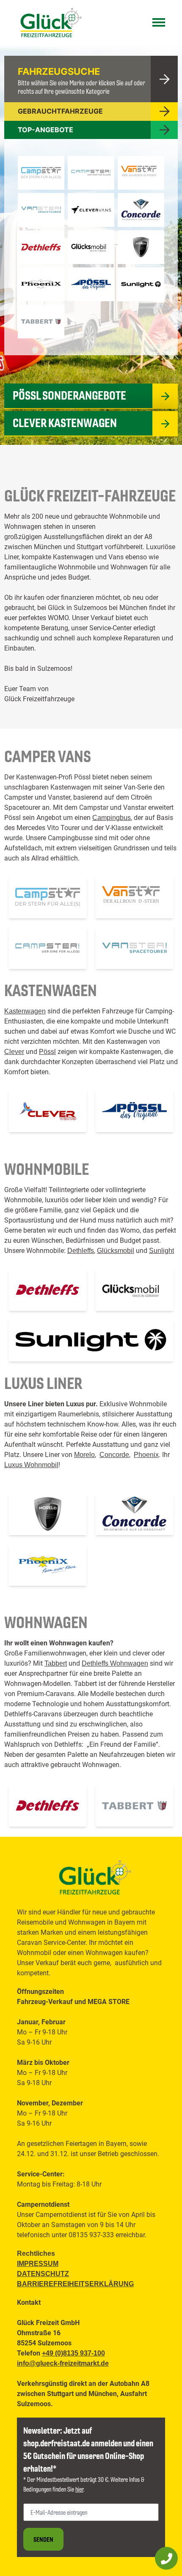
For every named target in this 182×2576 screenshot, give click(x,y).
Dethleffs (81, 1251)
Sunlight (161, 1251)
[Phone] (166, 2558)
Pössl (47, 1052)
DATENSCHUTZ (43, 2274)
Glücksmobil (116, 1251)
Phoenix (146, 1455)
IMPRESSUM (38, 2264)
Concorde (114, 1455)
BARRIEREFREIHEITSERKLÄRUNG (75, 2284)
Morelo (84, 1455)
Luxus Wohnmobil (31, 1465)
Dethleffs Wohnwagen (115, 1663)
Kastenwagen (25, 1011)
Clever (14, 1052)
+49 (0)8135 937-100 (73, 2353)
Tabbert (56, 1663)
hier (79, 2489)
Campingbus (112, 818)
